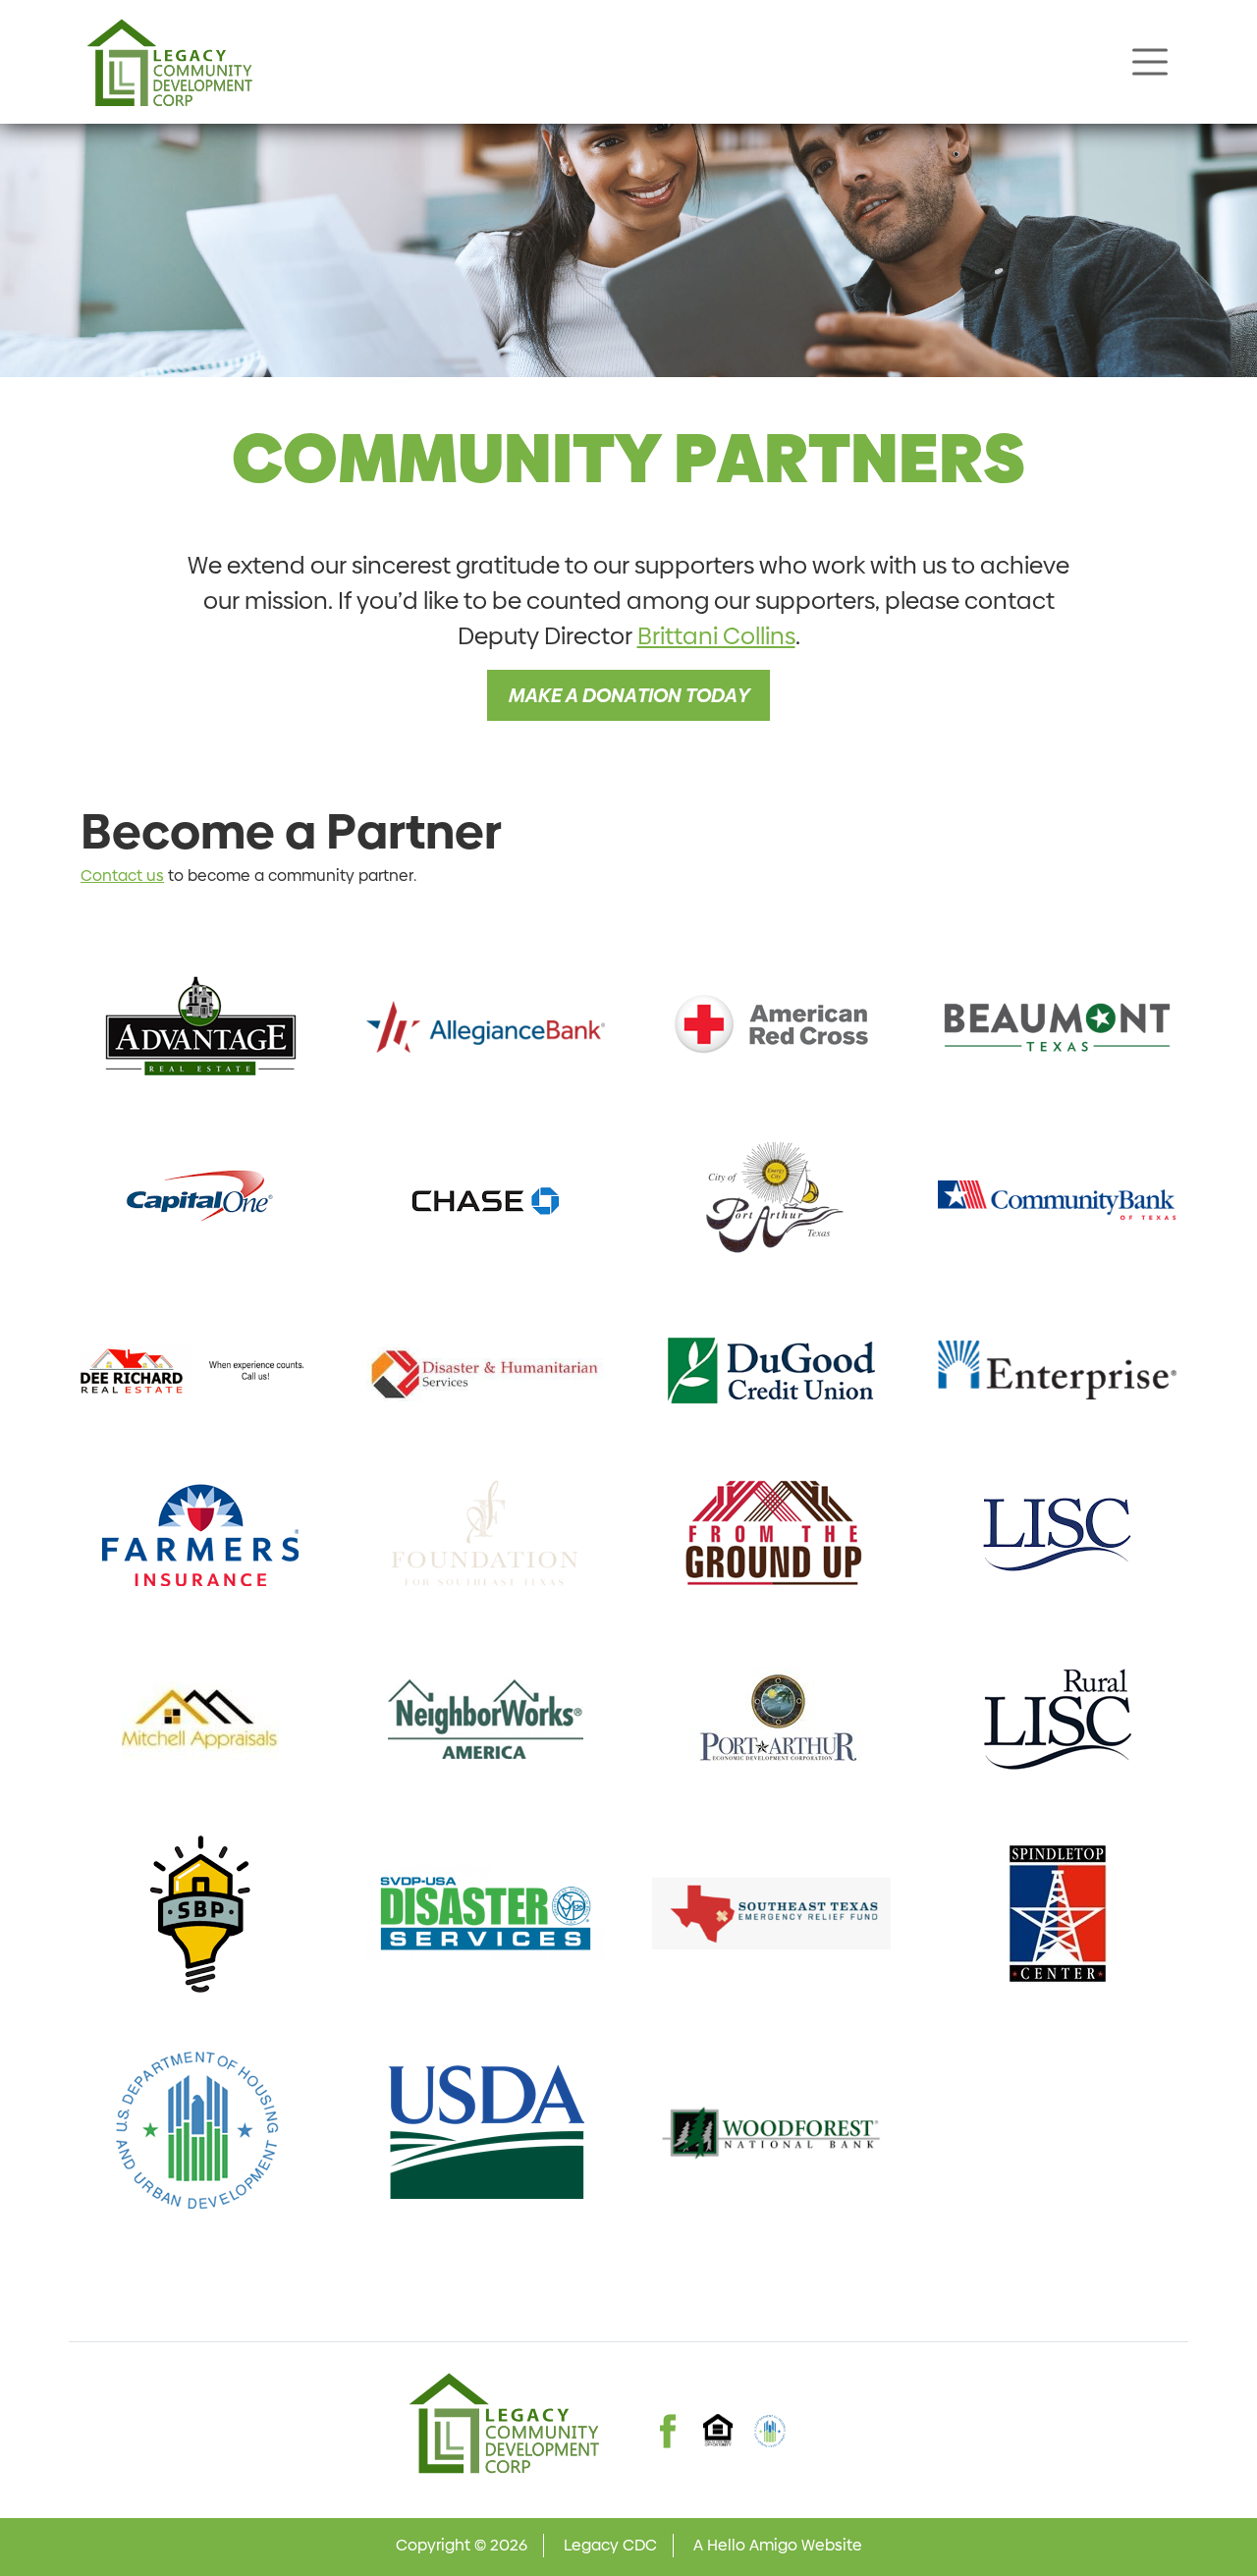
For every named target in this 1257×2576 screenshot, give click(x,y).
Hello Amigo (752, 2545)
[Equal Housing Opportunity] (719, 2430)
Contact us (122, 876)
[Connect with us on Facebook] (668, 2413)
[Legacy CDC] (169, 62)
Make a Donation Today (628, 695)
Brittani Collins (716, 636)
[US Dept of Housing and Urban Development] (770, 2431)
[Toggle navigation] (1150, 62)
